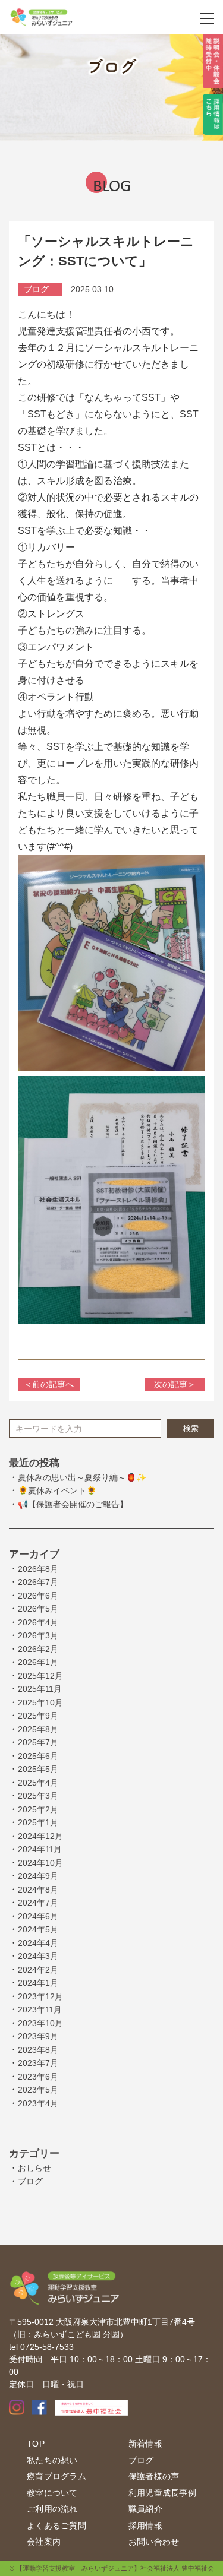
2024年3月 (38, 1956)
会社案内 (44, 2542)
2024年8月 (38, 1890)
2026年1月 (38, 1662)
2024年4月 (38, 1943)
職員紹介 (145, 2509)
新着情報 (145, 2444)
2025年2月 (38, 1809)
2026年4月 (38, 1622)
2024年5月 (38, 1929)
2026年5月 (38, 1609)
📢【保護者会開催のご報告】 (73, 1504)
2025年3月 (38, 1796)
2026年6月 (38, 1596)
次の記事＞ (175, 1384)
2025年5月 (38, 1769)
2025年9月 (38, 1716)
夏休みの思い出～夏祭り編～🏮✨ (82, 1477)
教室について (52, 2493)
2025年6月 (38, 1756)
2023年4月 (38, 2103)
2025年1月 (38, 1822)
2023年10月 (40, 2023)
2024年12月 (40, 1836)
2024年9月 (38, 1876)
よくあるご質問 (56, 2526)
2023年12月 (40, 1996)
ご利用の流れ (52, 2509)
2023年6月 (38, 2077)
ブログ (30, 2181)
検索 (191, 1428)
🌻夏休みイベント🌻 (57, 1490)
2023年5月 (38, 2090)
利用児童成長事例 (162, 2493)
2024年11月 (40, 1849)
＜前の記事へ (49, 1384)
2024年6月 (38, 1916)
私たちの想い (52, 2460)
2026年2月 (38, 1649)
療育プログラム (56, 2476)
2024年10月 (40, 1863)
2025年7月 (38, 1742)
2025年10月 (40, 1702)
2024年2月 (38, 1970)
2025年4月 (38, 1783)
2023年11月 (40, 2009)
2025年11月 (40, 1689)
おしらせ (34, 2168)
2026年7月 (38, 1582)
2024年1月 (38, 1983)
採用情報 (145, 2526)
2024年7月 (38, 1903)
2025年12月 (40, 1676)
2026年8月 (38, 1569)
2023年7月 (38, 2063)
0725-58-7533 (47, 2347)
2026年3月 (38, 1635)
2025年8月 (38, 1729)
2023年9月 (38, 2036)
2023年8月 (38, 2050)
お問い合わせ (154, 2542)
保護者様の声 (154, 2476)
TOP (36, 2444)
